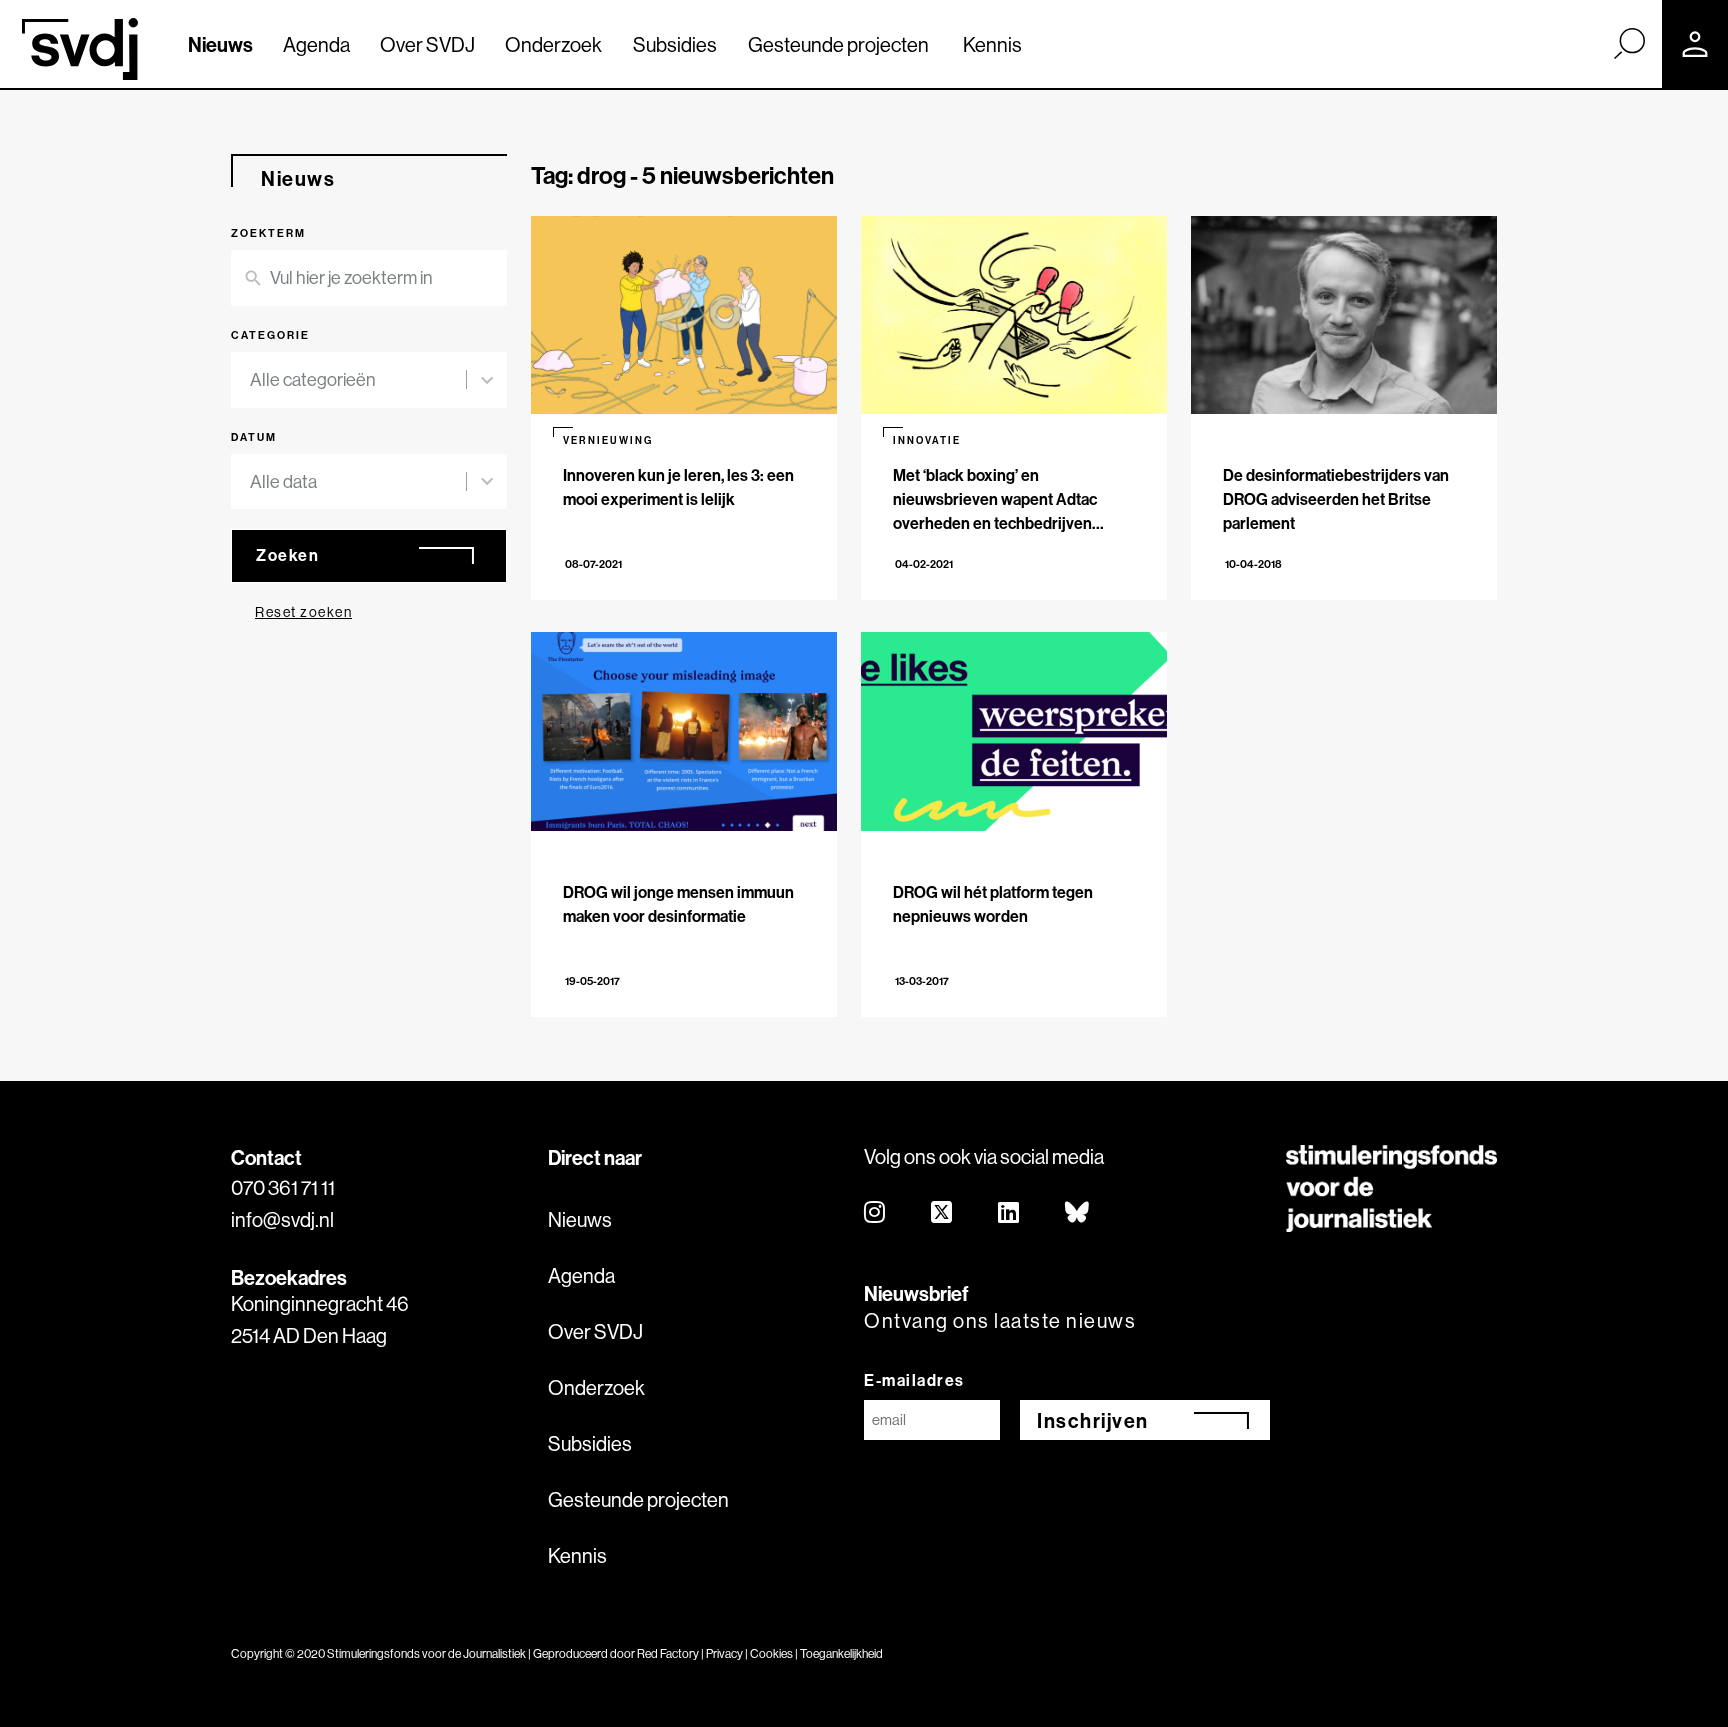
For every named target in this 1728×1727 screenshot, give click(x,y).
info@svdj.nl (282, 1219)
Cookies (771, 1653)
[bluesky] (1078, 1213)
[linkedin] (1009, 1213)
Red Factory (668, 1653)
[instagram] (875, 1213)
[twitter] (942, 1213)
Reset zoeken (303, 612)
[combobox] (358, 380)
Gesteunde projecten (838, 44)
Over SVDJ (427, 44)
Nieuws (220, 44)
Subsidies (675, 44)
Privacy (724, 1653)
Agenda (316, 44)
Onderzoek (553, 44)
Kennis (992, 44)
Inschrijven (1093, 1420)
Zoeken (287, 555)
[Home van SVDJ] (80, 49)
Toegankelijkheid (841, 1653)
